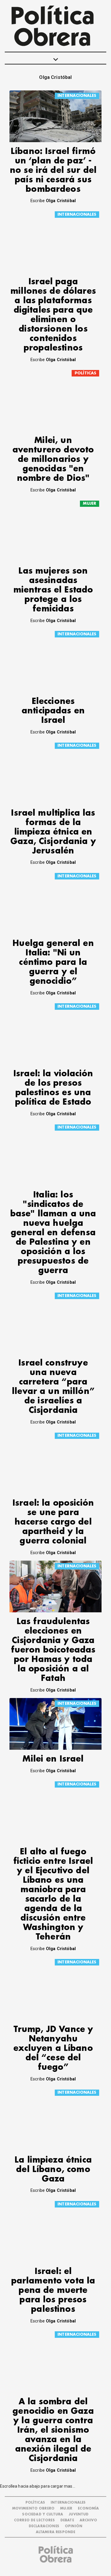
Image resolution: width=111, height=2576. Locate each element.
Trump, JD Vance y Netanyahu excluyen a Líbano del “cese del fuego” (53, 2048)
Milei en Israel (53, 1759)
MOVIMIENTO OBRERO (33, 2508)
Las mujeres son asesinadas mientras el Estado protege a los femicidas (53, 590)
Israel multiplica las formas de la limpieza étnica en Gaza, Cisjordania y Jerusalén (53, 832)
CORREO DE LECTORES (34, 2520)
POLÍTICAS (85, 373)
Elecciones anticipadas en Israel (53, 711)
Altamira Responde (56, 2532)
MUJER (90, 503)
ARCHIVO (88, 2520)
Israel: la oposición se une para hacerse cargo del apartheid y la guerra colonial (53, 1522)
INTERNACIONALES (77, 96)
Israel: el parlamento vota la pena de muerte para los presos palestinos (53, 2290)
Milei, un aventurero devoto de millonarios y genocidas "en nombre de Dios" (53, 459)
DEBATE (67, 2520)
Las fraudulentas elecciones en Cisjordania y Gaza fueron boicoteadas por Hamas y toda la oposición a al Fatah (53, 1650)
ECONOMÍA (88, 2508)
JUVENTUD (79, 2514)
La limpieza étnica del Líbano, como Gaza (53, 2170)
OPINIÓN (74, 2526)
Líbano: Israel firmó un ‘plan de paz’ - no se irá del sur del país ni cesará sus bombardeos (53, 170)
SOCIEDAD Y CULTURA (43, 2514)
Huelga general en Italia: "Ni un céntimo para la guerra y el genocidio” (53, 962)
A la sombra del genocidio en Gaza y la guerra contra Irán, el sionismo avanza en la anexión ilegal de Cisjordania (53, 2430)
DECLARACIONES (44, 2526)
